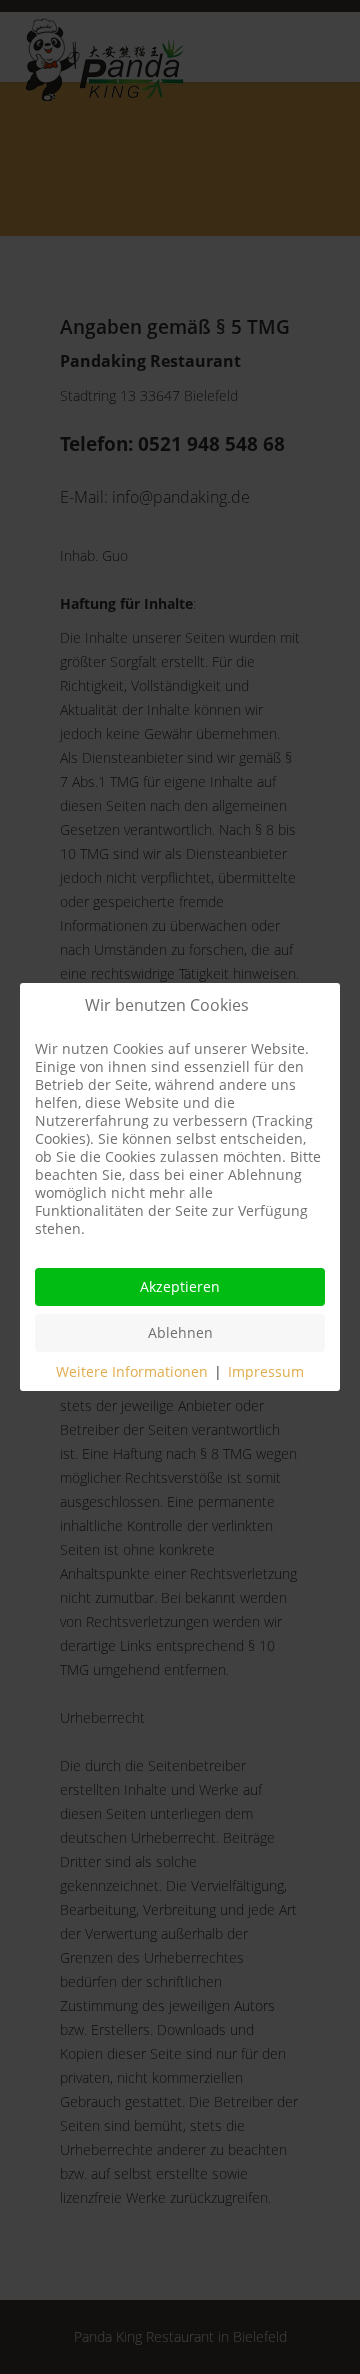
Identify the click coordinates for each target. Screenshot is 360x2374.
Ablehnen (180, 1332)
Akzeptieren (180, 1286)
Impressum (266, 1371)
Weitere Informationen (132, 1371)
